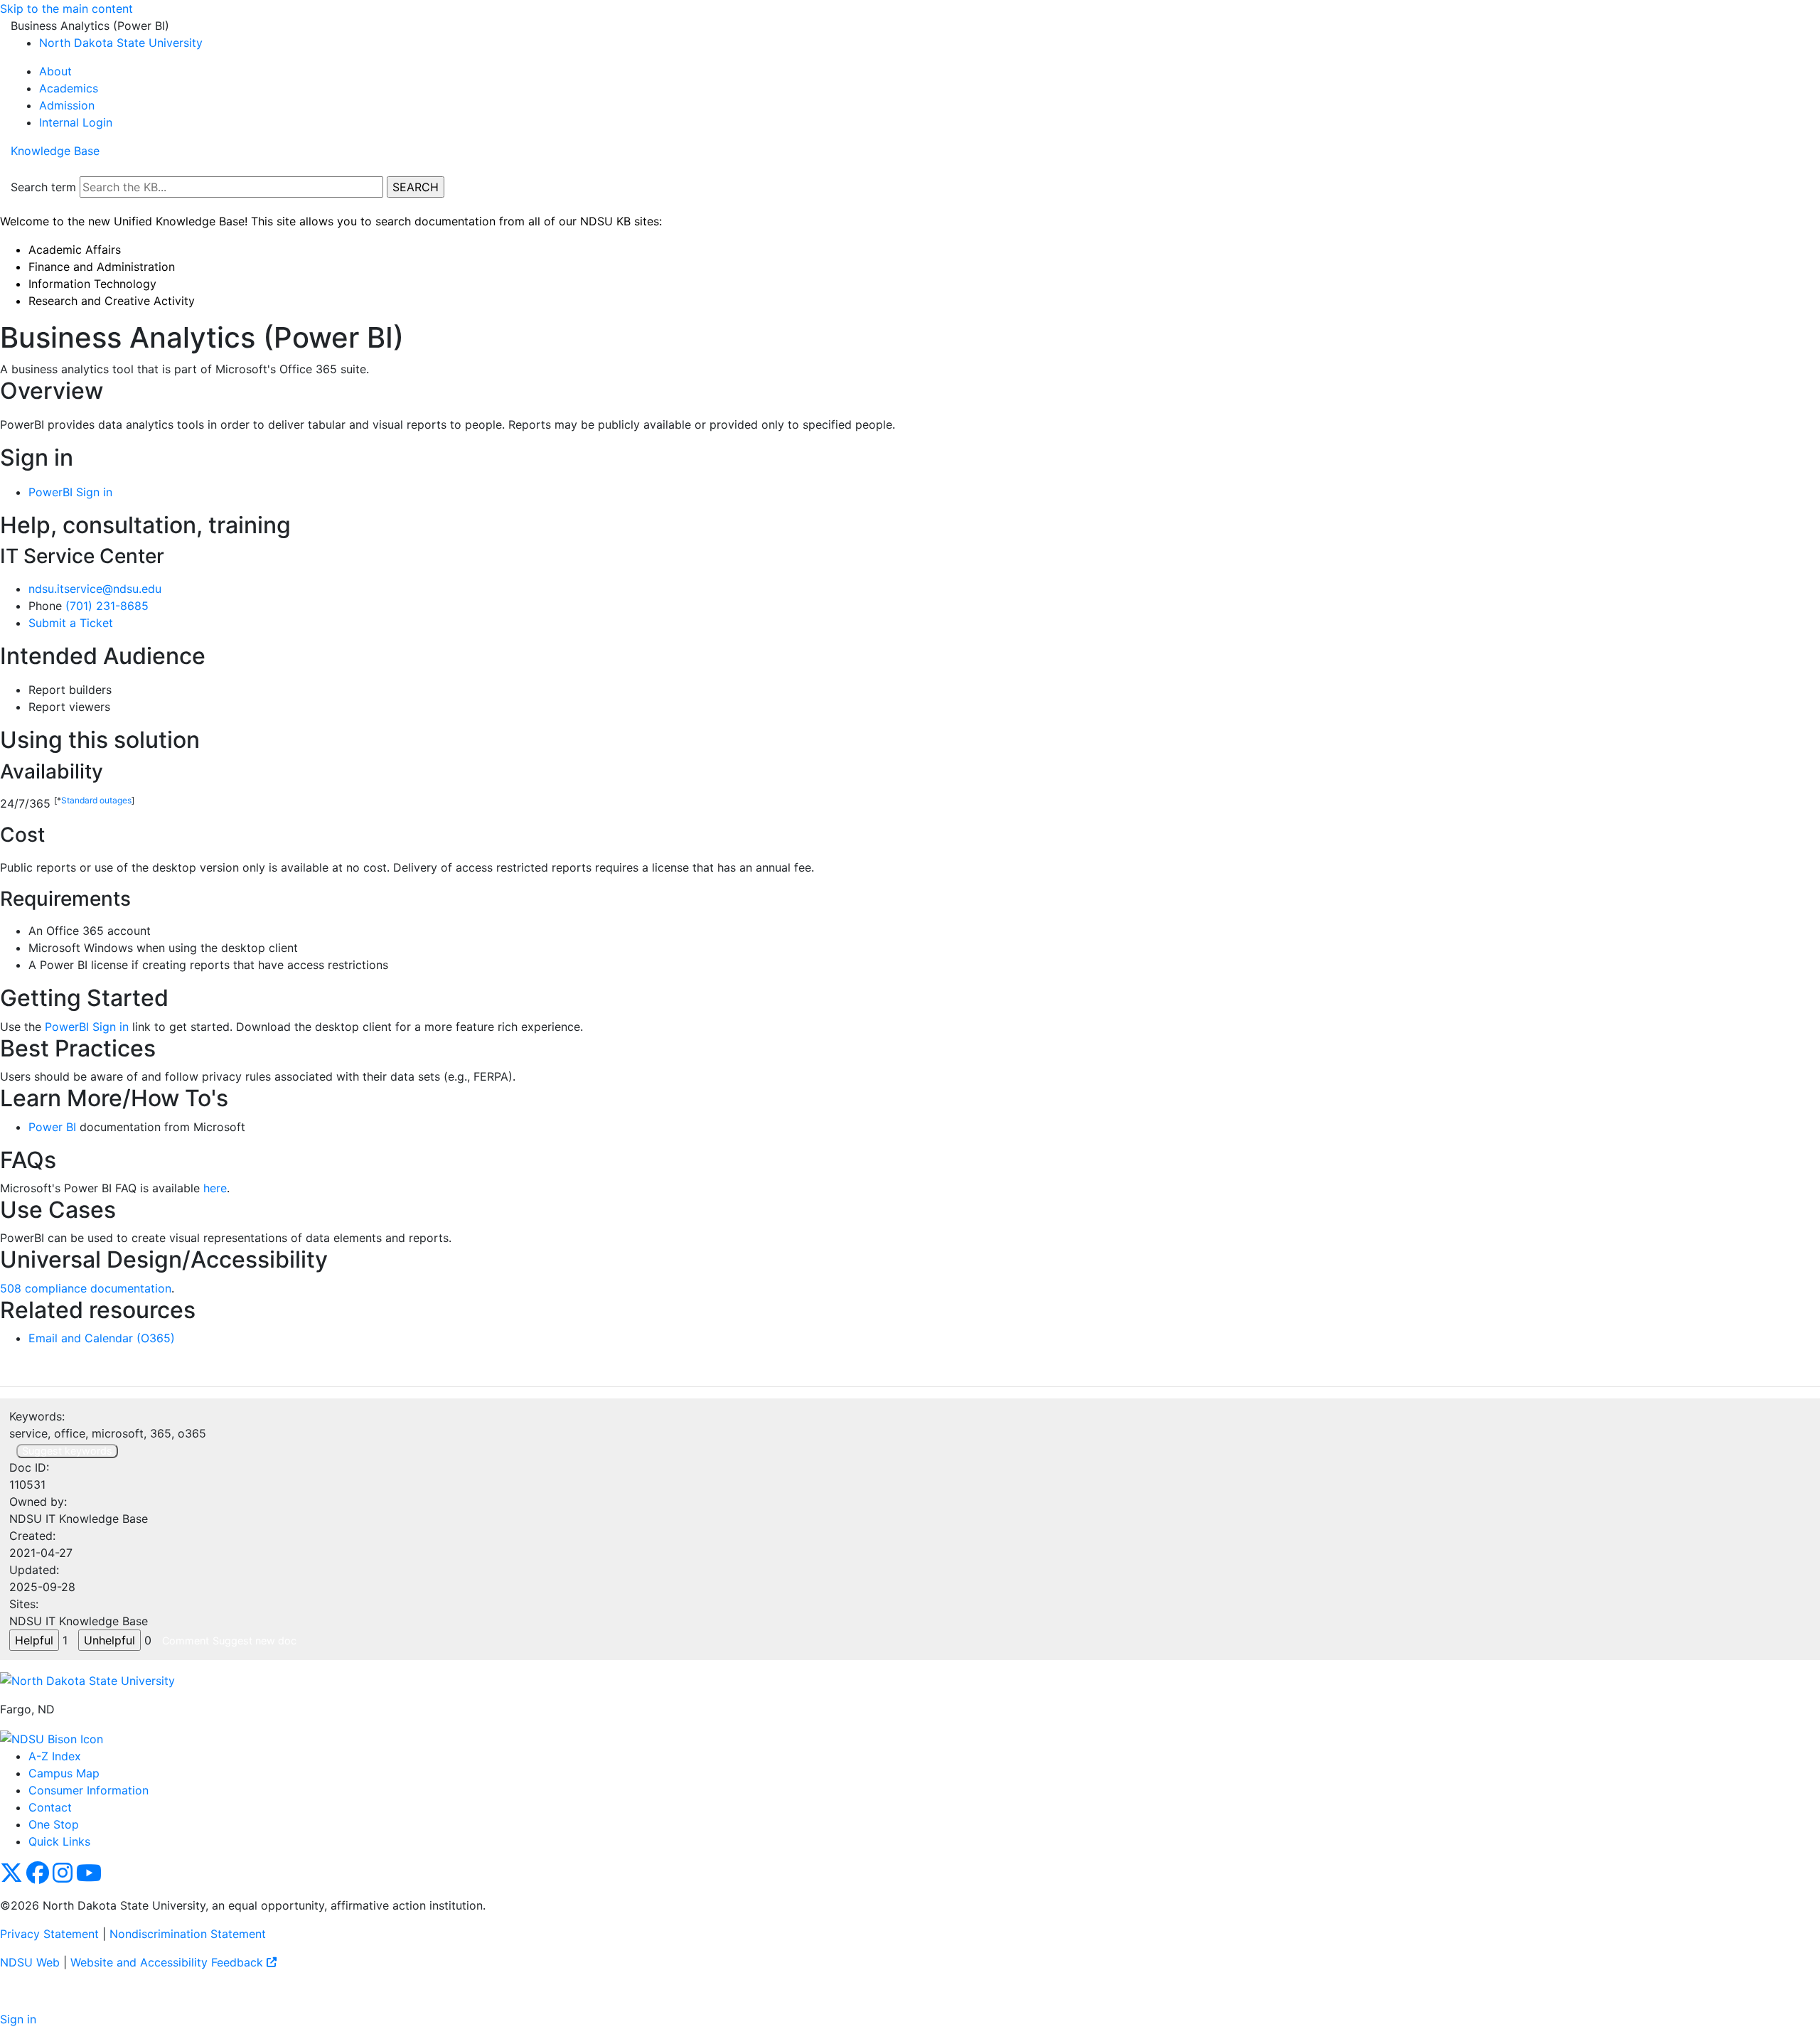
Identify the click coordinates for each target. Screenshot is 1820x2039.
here (215, 1188)
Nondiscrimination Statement (188, 1934)
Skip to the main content (66, 9)
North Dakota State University (121, 43)
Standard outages (96, 800)
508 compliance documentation (86, 1288)
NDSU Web (30, 1962)
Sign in (18, 2019)
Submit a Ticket (71, 623)
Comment (186, 1641)
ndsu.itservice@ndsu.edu (95, 589)
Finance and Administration (102, 267)
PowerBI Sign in (70, 492)
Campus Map (64, 1773)
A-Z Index (55, 1756)
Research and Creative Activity (112, 301)
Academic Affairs (75, 250)
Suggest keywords (67, 1451)
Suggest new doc (255, 1641)
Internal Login (76, 122)
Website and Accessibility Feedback (168, 1962)
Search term (43, 187)
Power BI (52, 1127)
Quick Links (59, 1841)
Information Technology (92, 284)
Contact (50, 1807)
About (55, 71)
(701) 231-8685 (107, 606)
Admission (67, 105)
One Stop (54, 1824)
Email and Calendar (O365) (102, 1338)
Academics (69, 88)
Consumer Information (89, 1790)
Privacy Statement (49, 1934)
